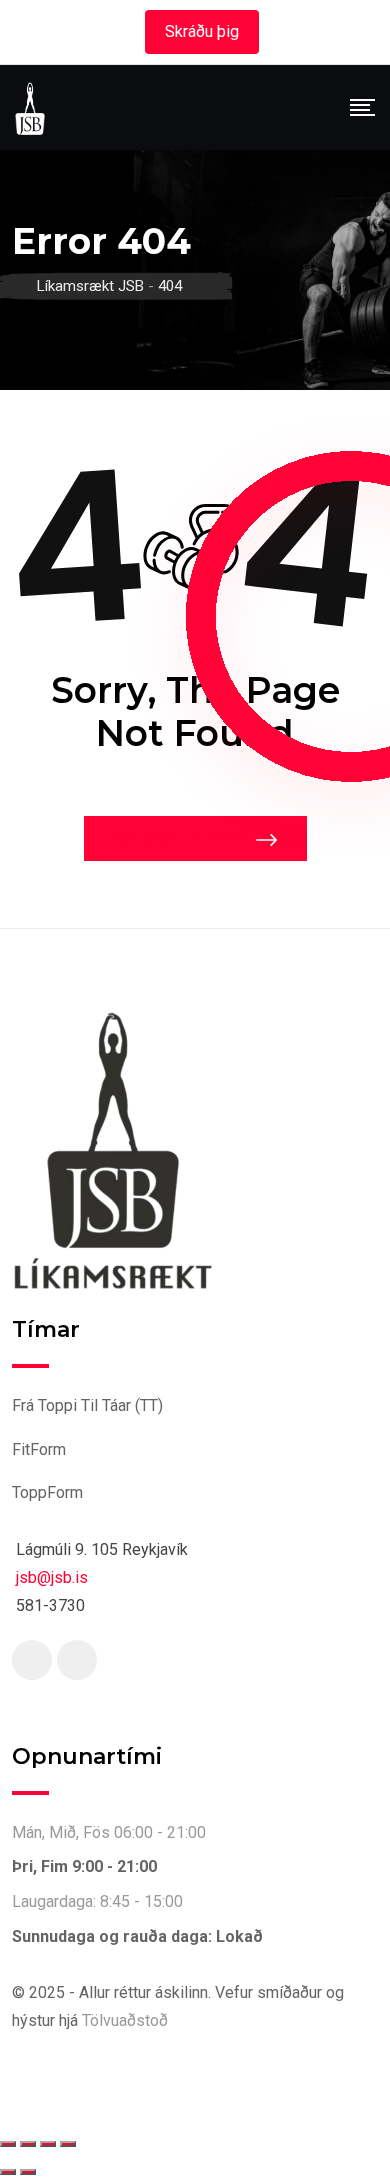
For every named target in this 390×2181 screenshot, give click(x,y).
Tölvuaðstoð (125, 2020)
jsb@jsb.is (52, 1577)
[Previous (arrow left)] (8, 2172)
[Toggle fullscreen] (28, 2144)
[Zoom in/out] (8, 2144)
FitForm (39, 1449)
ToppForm (47, 1492)
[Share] (48, 2144)
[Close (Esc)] (68, 2144)
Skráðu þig (202, 31)
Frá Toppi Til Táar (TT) (87, 1405)
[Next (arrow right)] (28, 2172)
